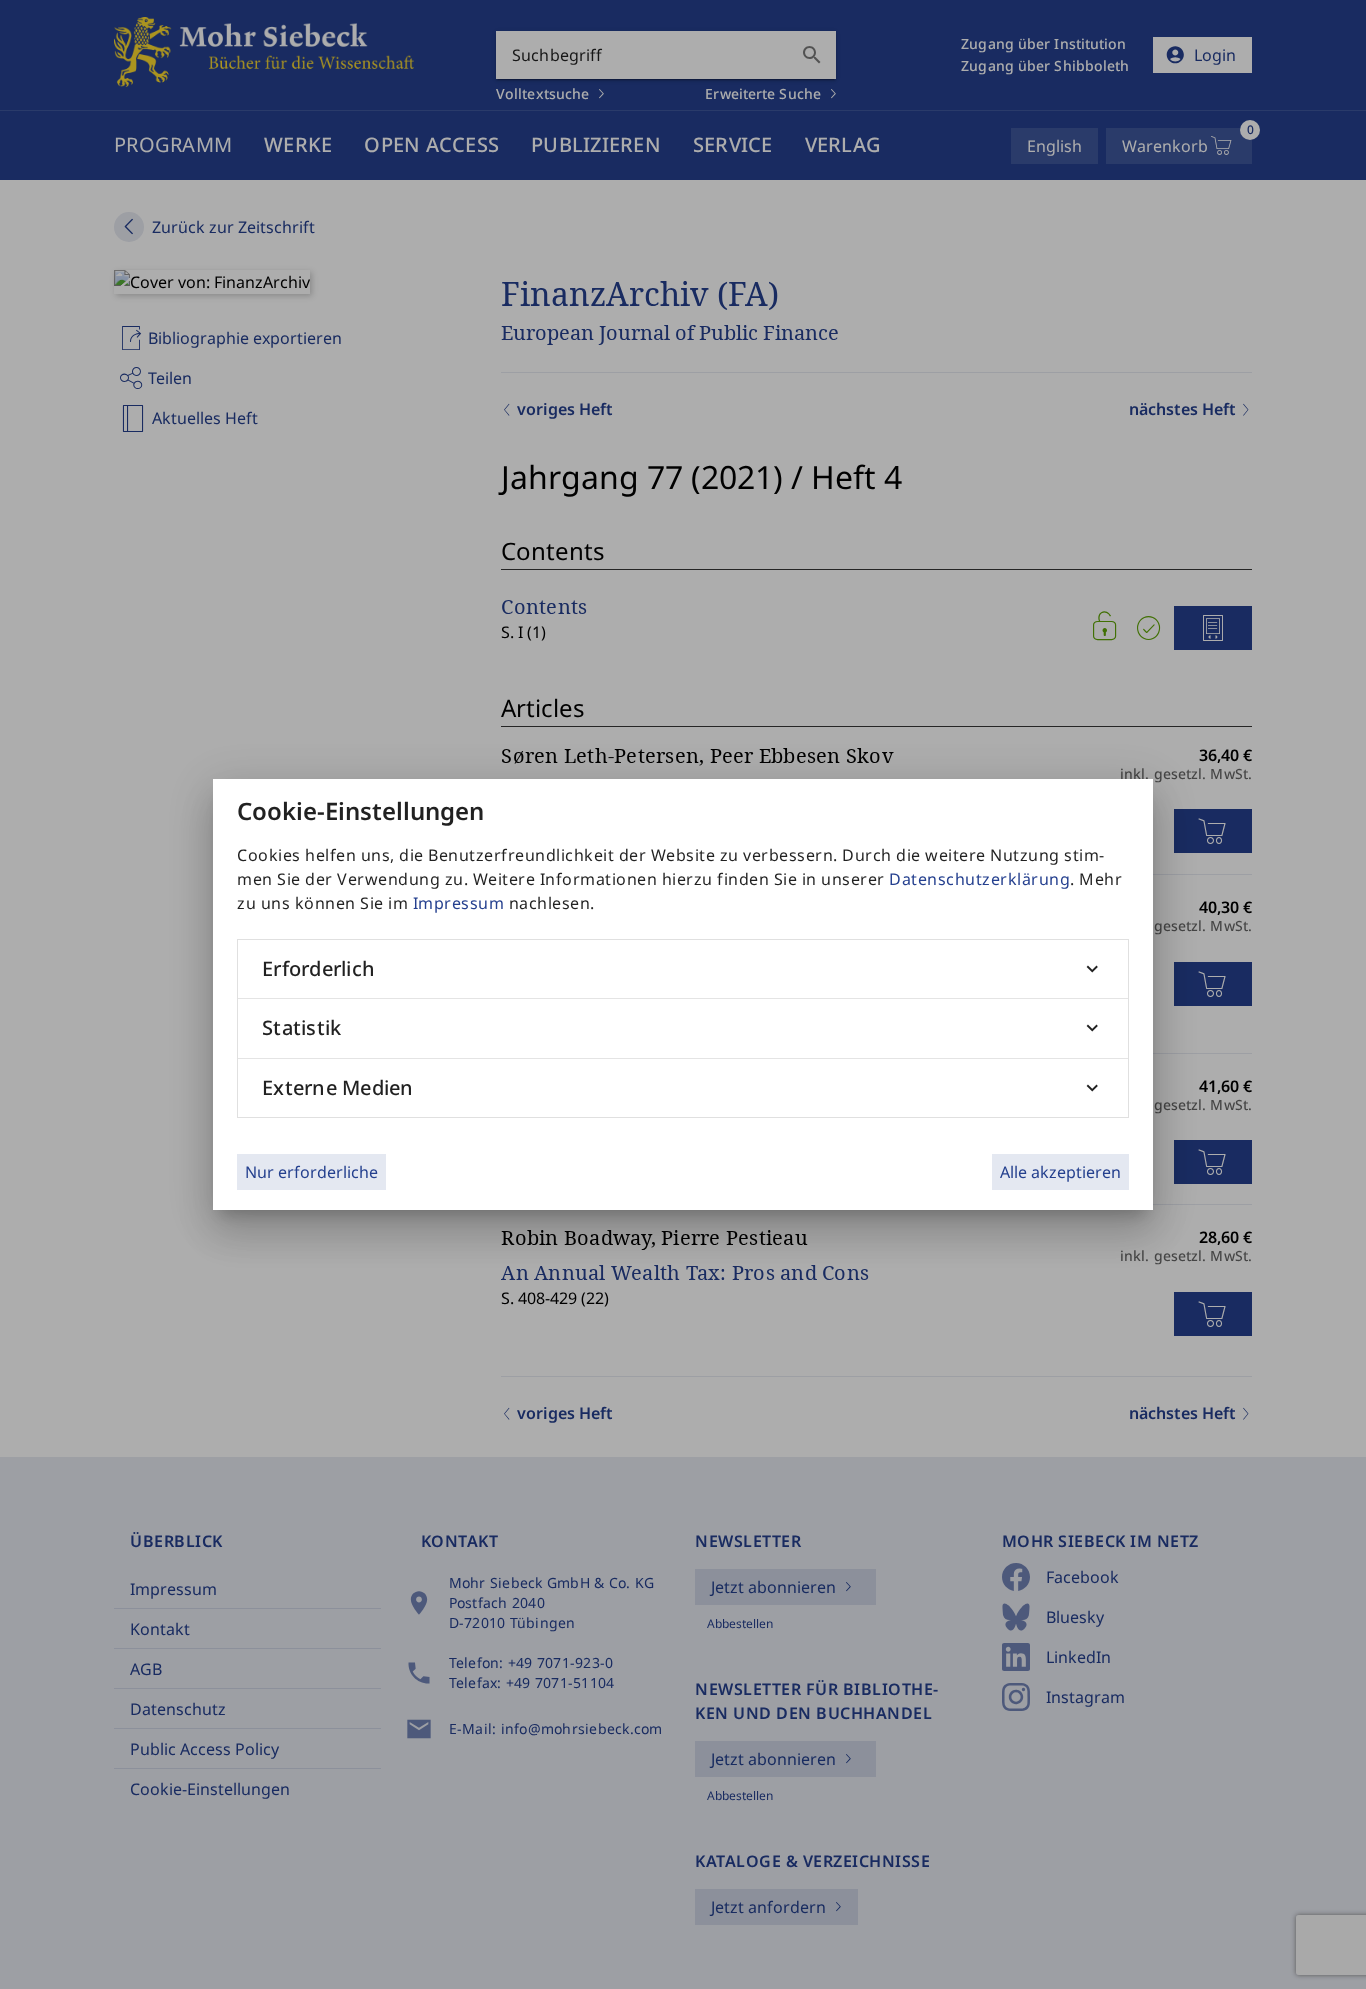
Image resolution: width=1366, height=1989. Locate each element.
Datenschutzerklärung (979, 879)
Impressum (459, 903)
